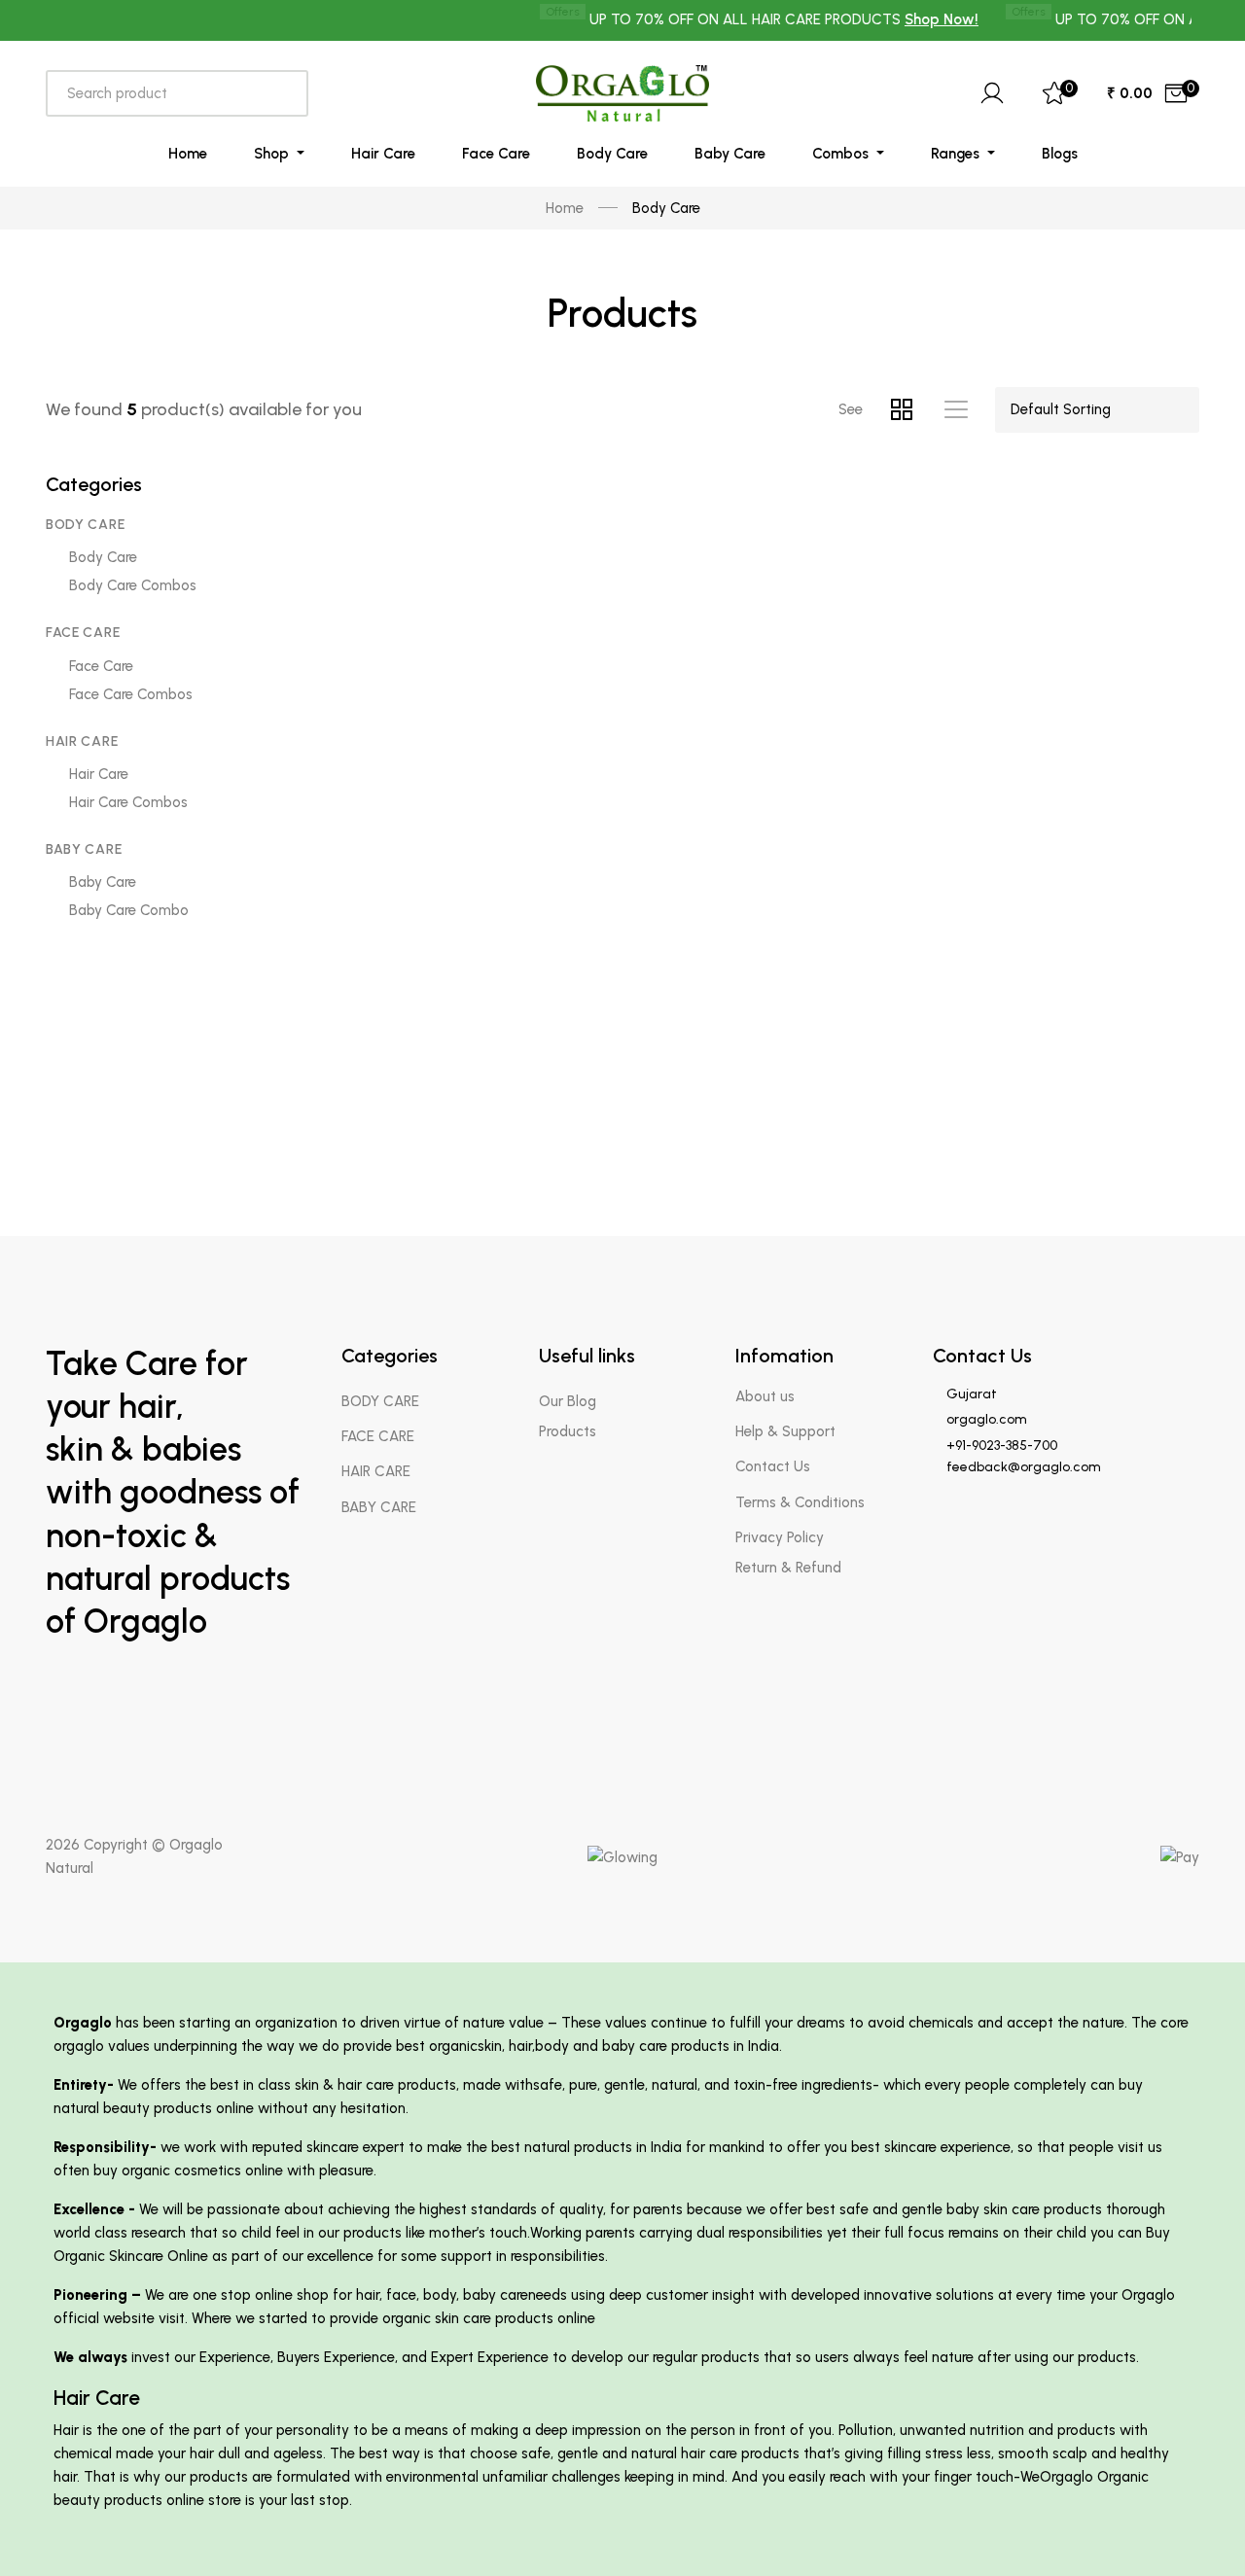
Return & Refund (788, 1568)
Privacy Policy (780, 1537)
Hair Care (383, 154)
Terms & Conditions (800, 1502)
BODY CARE (85, 525)
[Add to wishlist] (518, 507)
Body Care (612, 154)
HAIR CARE (82, 741)
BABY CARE (84, 849)
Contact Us (773, 1466)
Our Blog (568, 1401)
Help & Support (785, 1431)
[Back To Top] (1192, 2523)
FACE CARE (83, 633)
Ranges (957, 154)
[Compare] (518, 555)
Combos (842, 154)
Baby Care (730, 154)
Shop (273, 154)
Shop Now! (911, 19)
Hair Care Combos (128, 802)
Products (568, 1431)
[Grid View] (913, 409)
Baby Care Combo (129, 910)
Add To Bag (438, 668)
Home (188, 154)
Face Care (496, 154)
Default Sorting (1061, 409)
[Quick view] (518, 604)
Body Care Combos (133, 585)
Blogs (1060, 154)
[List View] (956, 409)
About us (765, 1396)
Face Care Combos (131, 694)
